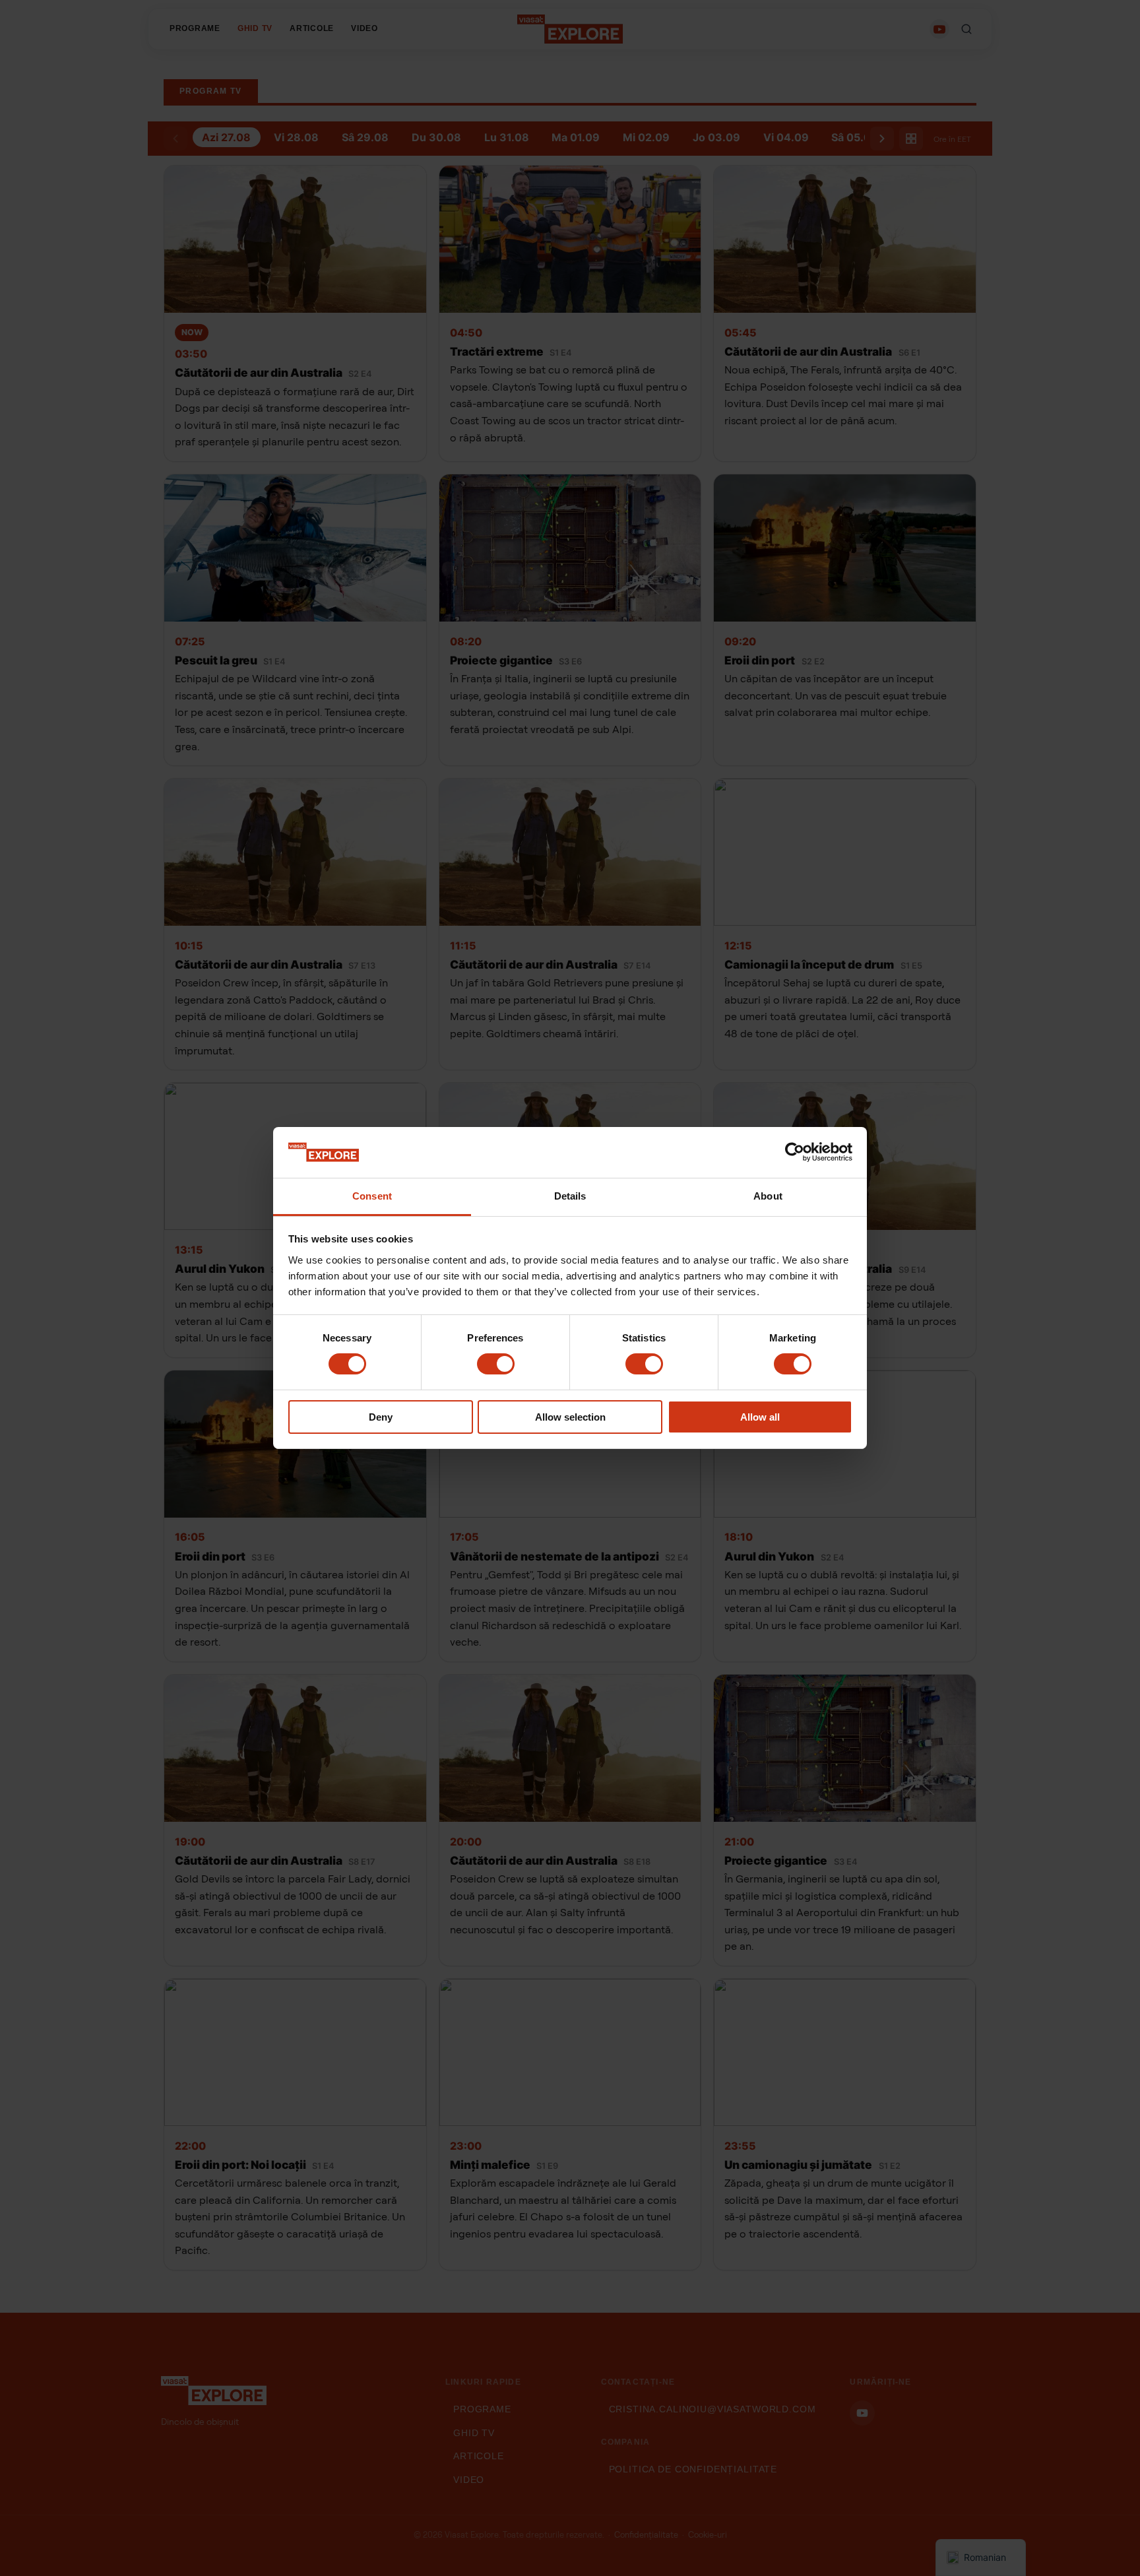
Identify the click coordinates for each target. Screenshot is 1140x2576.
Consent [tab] (372, 1196)
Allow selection (570, 1417)
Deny (381, 1417)
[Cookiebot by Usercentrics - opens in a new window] (795, 1152)
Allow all (760, 1417)
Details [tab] (570, 1196)
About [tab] (768, 1196)
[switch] (496, 1364)
